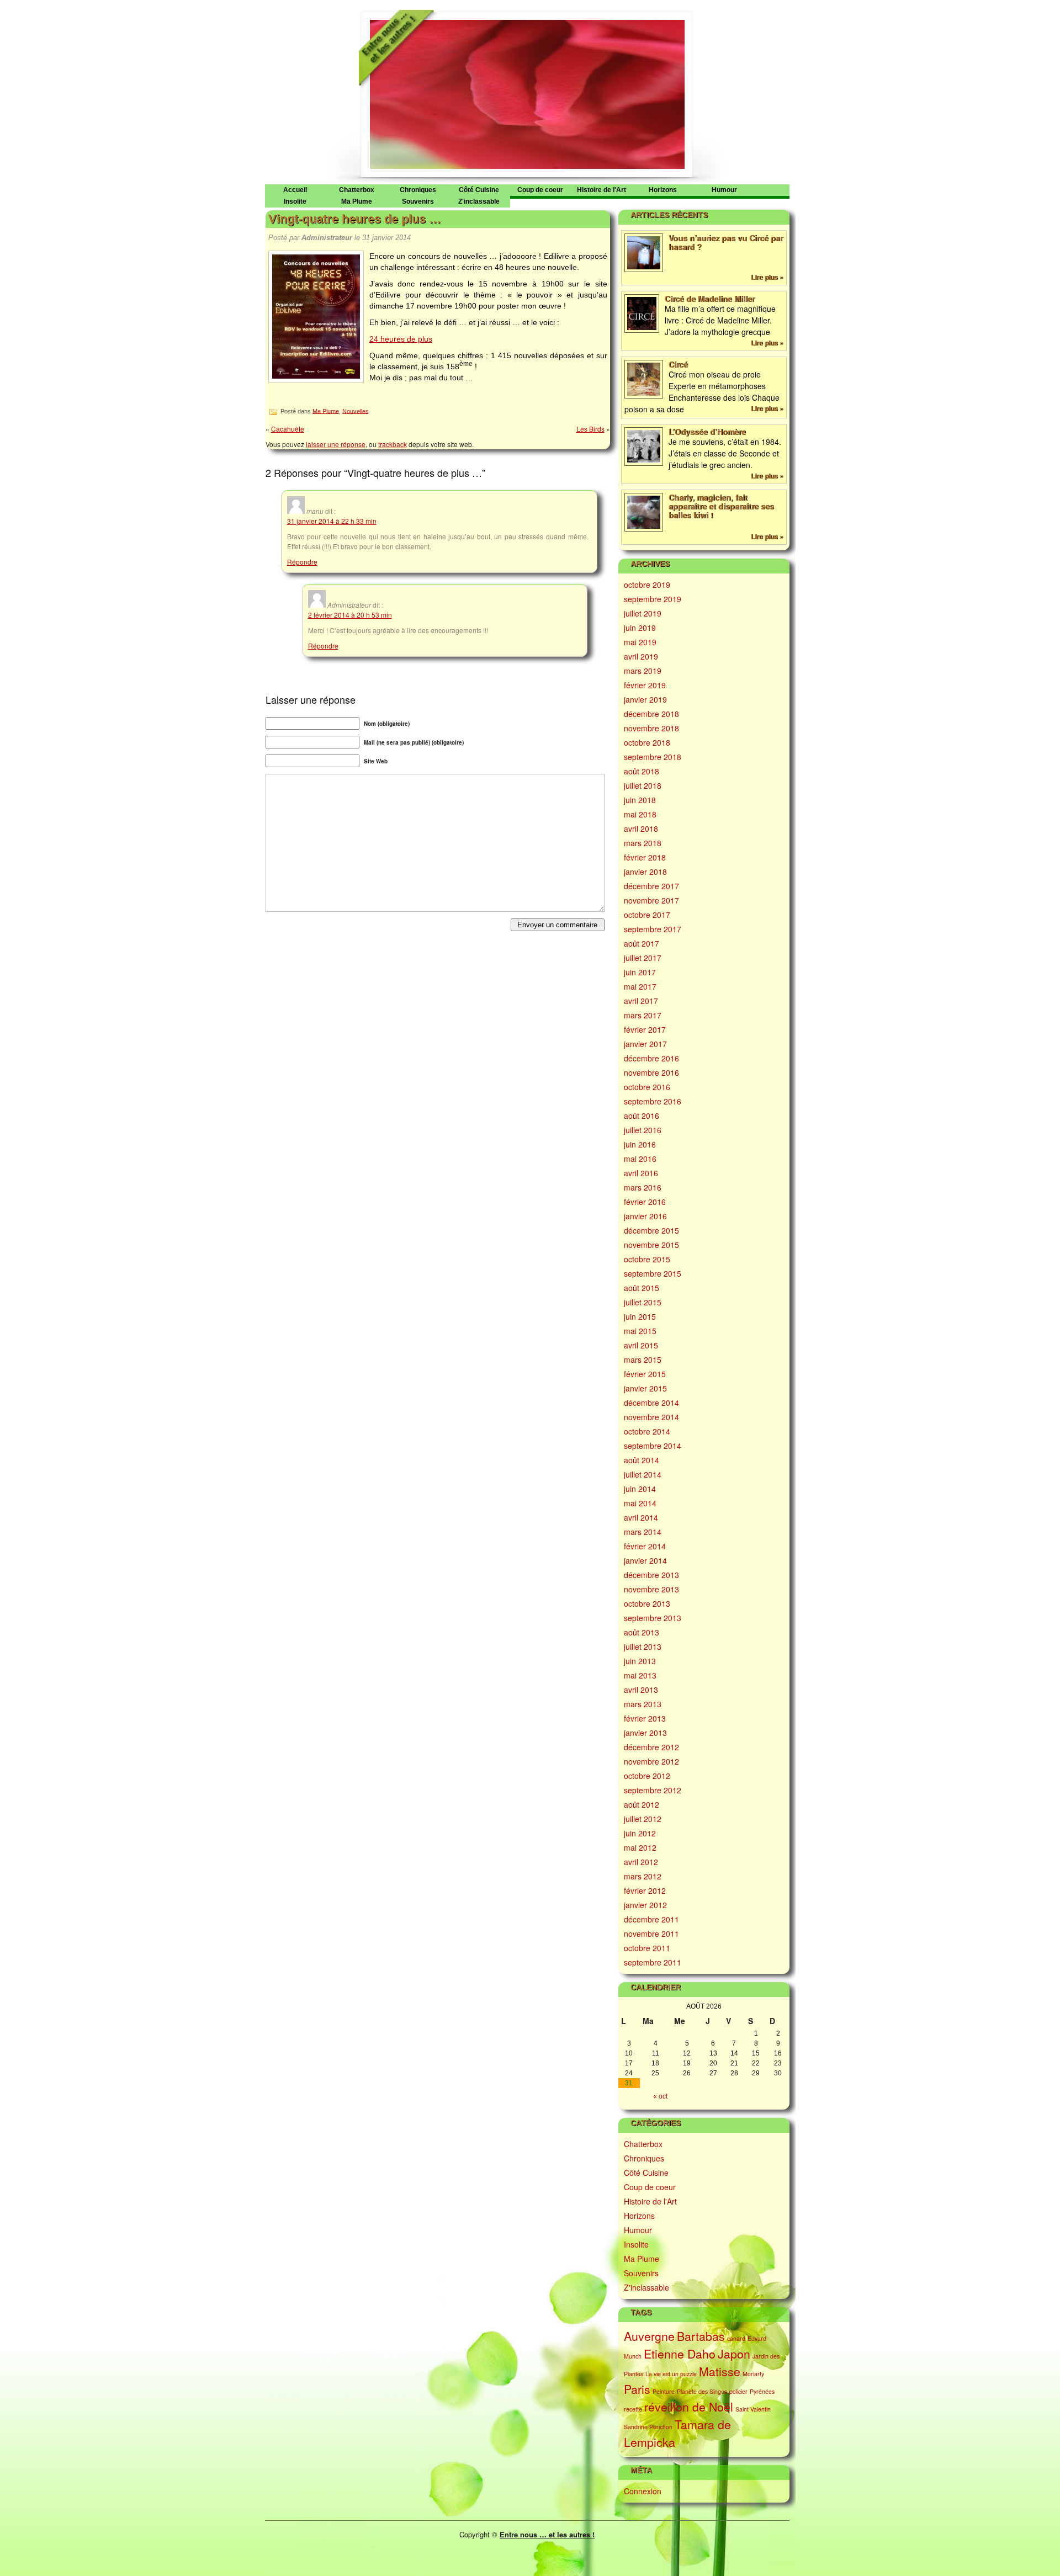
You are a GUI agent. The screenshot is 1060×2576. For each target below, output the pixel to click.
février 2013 (645, 1718)
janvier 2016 (645, 1216)
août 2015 (642, 1288)
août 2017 (642, 943)
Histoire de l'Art (601, 190)
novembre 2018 (651, 728)
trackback (393, 444)
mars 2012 (643, 1876)
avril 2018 (641, 828)
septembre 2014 (653, 1446)
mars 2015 (643, 1359)
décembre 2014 (651, 1403)
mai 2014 (640, 1503)
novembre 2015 (651, 1245)
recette (633, 2409)
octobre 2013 (647, 1603)
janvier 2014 (645, 1560)
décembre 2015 (651, 1230)
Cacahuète (288, 429)
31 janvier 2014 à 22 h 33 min (332, 521)
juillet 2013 (643, 1646)
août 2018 (642, 771)
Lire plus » (767, 277)
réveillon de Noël (689, 2407)
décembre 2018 (651, 714)
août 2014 (642, 1460)
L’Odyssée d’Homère (707, 432)
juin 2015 (640, 1316)
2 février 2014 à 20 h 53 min (350, 615)
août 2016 (642, 1116)
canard (736, 2338)
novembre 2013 (651, 1589)
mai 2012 (640, 1847)
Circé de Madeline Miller (710, 299)
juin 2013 (640, 1661)
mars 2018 (643, 843)
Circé (678, 364)
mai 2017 (640, 986)
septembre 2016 (653, 1101)
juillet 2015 (643, 1302)
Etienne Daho (680, 2354)
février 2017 (645, 1029)
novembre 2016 (651, 1072)
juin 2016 (640, 1144)
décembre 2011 (651, 1919)
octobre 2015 (647, 1259)
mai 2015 (640, 1331)
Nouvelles (356, 411)
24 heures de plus (401, 339)
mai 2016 (640, 1159)
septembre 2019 (653, 599)
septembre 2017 (653, 929)
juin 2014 (640, 1489)
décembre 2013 (651, 1575)
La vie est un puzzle (671, 2374)
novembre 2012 (651, 1761)
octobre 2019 (647, 585)
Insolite (295, 201)
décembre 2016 (651, 1058)
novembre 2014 (651, 1417)
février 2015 (645, 1374)
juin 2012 (640, 1833)
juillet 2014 (643, 1474)
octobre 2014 (647, 1431)
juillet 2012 (643, 1819)
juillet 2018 (643, 785)
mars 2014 (643, 1532)
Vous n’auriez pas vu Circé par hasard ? (726, 242)
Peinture (664, 2391)
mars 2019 (643, 671)
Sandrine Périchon (648, 2427)
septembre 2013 (653, 1618)
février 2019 (645, 685)
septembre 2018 (653, 757)
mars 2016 (643, 1187)
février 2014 (645, 1546)
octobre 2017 (647, 915)
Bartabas (701, 2336)
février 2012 (645, 1890)
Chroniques (418, 190)
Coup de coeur (540, 190)
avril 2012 (641, 1862)
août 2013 (642, 1632)
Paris (637, 2389)
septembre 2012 (653, 1790)
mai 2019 (640, 642)
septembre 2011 (653, 1962)
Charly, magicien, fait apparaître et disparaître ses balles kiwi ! (721, 506)
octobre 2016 (647, 1087)
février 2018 (645, 857)
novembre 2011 (651, 1934)
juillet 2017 (643, 958)
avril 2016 (641, 1173)
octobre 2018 (647, 742)
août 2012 (642, 1804)
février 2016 (645, 1202)
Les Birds (590, 429)
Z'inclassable (479, 201)
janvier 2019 (645, 699)
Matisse (720, 2371)
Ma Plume (357, 201)
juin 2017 (640, 972)
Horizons (663, 190)
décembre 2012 (651, 1747)
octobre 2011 (647, 1948)
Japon (734, 2354)
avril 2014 (641, 1517)
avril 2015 (641, 1345)
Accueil (295, 190)
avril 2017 (641, 1001)
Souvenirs (418, 201)
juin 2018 (640, 800)
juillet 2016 (643, 1130)
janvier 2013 (645, 1733)
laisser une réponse (336, 444)
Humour (724, 190)
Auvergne (649, 2336)
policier (738, 2391)
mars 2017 (643, 1015)
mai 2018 (640, 814)
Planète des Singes (702, 2391)
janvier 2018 (645, 872)
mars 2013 (643, 1704)
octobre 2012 (647, 1776)
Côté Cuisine (479, 190)
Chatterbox (357, 190)
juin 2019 (640, 628)
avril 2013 (641, 1690)
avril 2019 (641, 656)
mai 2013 (640, 1675)
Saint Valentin (753, 2409)
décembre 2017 (651, 886)
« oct (660, 2096)
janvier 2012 (645, 1905)
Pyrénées (762, 2391)
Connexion (643, 2491)
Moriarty (753, 2374)
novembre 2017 (651, 900)
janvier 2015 (645, 1388)
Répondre (302, 562)
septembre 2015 (653, 1273)
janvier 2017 (645, 1044)
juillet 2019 (643, 613)
